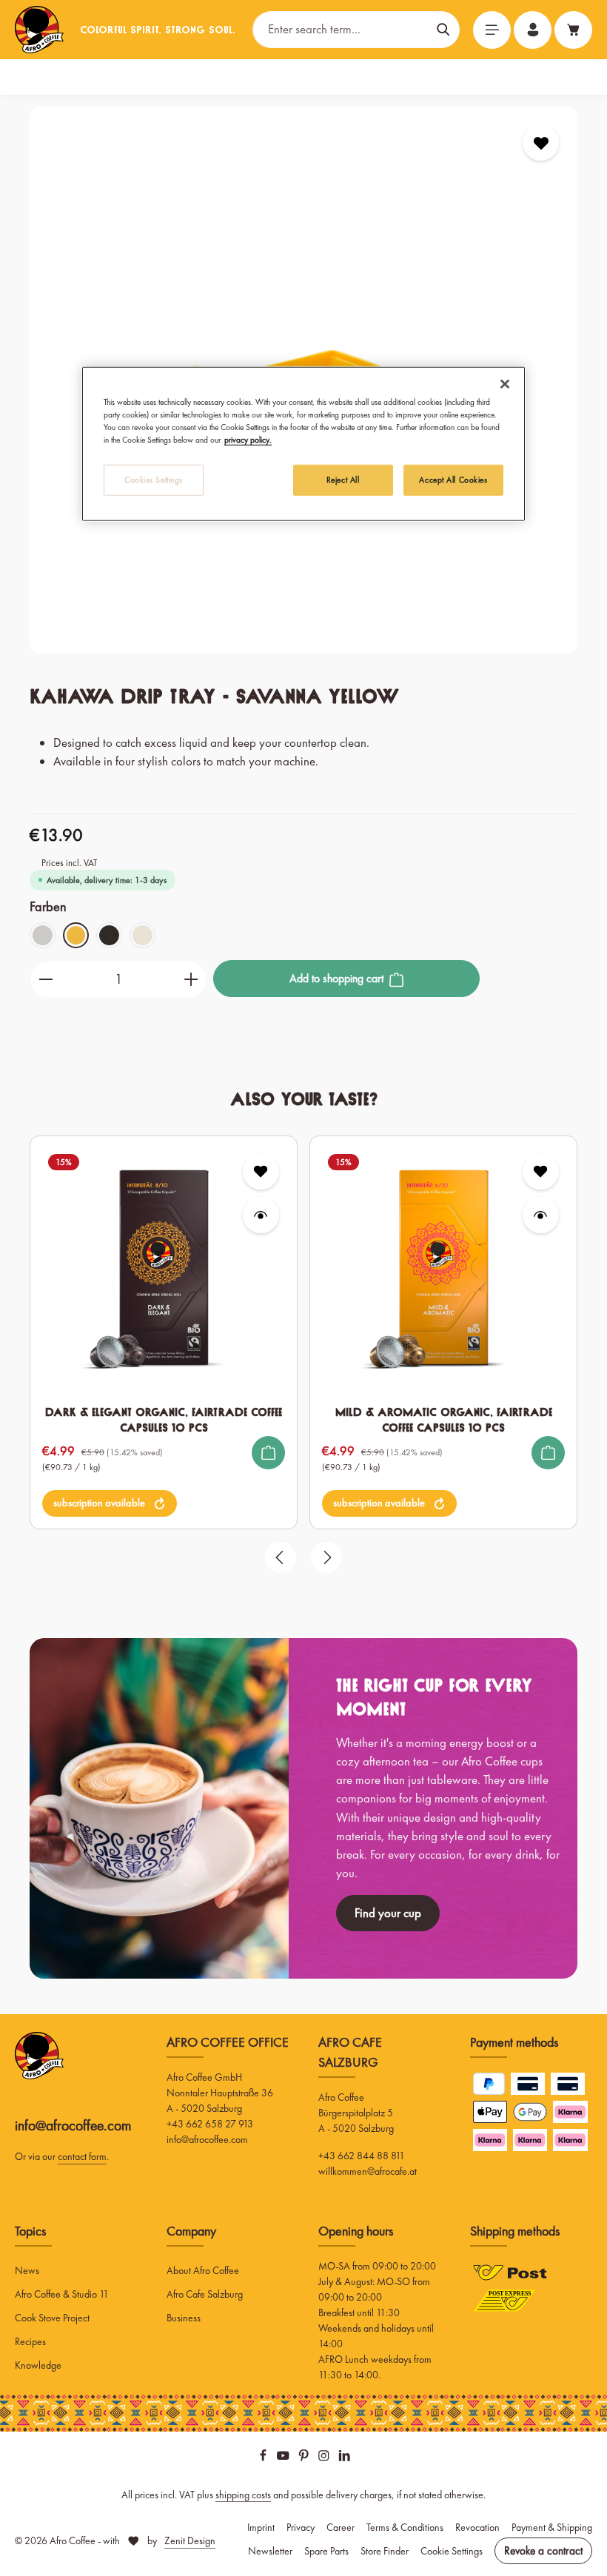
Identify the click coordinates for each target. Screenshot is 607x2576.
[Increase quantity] (191, 979)
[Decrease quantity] (46, 979)
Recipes (30, 2341)
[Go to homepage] (39, 30)
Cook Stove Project (52, 2318)
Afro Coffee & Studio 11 (62, 2294)
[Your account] (533, 30)
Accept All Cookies (453, 480)
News (27, 2270)
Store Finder (385, 2551)
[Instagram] (325, 2458)
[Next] (326, 1557)
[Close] (505, 384)
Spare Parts (326, 2551)
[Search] (444, 29)
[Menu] (492, 30)
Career (341, 2527)
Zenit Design (190, 2540)
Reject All (343, 480)
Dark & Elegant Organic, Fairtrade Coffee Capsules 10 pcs (164, 1420)
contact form (82, 2156)
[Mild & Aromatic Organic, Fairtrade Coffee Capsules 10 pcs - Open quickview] (541, 1215)
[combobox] (341, 29)
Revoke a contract (543, 2551)
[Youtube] (284, 2458)
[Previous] (281, 1557)
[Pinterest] (305, 2458)
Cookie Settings (452, 2551)
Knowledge (38, 2365)
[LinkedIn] (345, 2458)
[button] (110, 1503)
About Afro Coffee (203, 2270)
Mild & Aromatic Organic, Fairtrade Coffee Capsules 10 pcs (444, 1420)
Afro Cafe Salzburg (205, 2294)
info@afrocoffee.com (73, 2126)
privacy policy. (248, 440)
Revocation (477, 2527)
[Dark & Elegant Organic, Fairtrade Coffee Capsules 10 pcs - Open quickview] (261, 1215)
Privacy (301, 2527)
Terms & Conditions (405, 2527)
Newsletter (270, 2551)
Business (184, 2318)
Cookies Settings (154, 480)
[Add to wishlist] (541, 142)
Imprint (261, 2527)
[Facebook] (264, 2458)
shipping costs (243, 2495)
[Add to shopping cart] (268, 1453)
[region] (303, 1360)
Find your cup (388, 1913)
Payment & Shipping (552, 2527)
